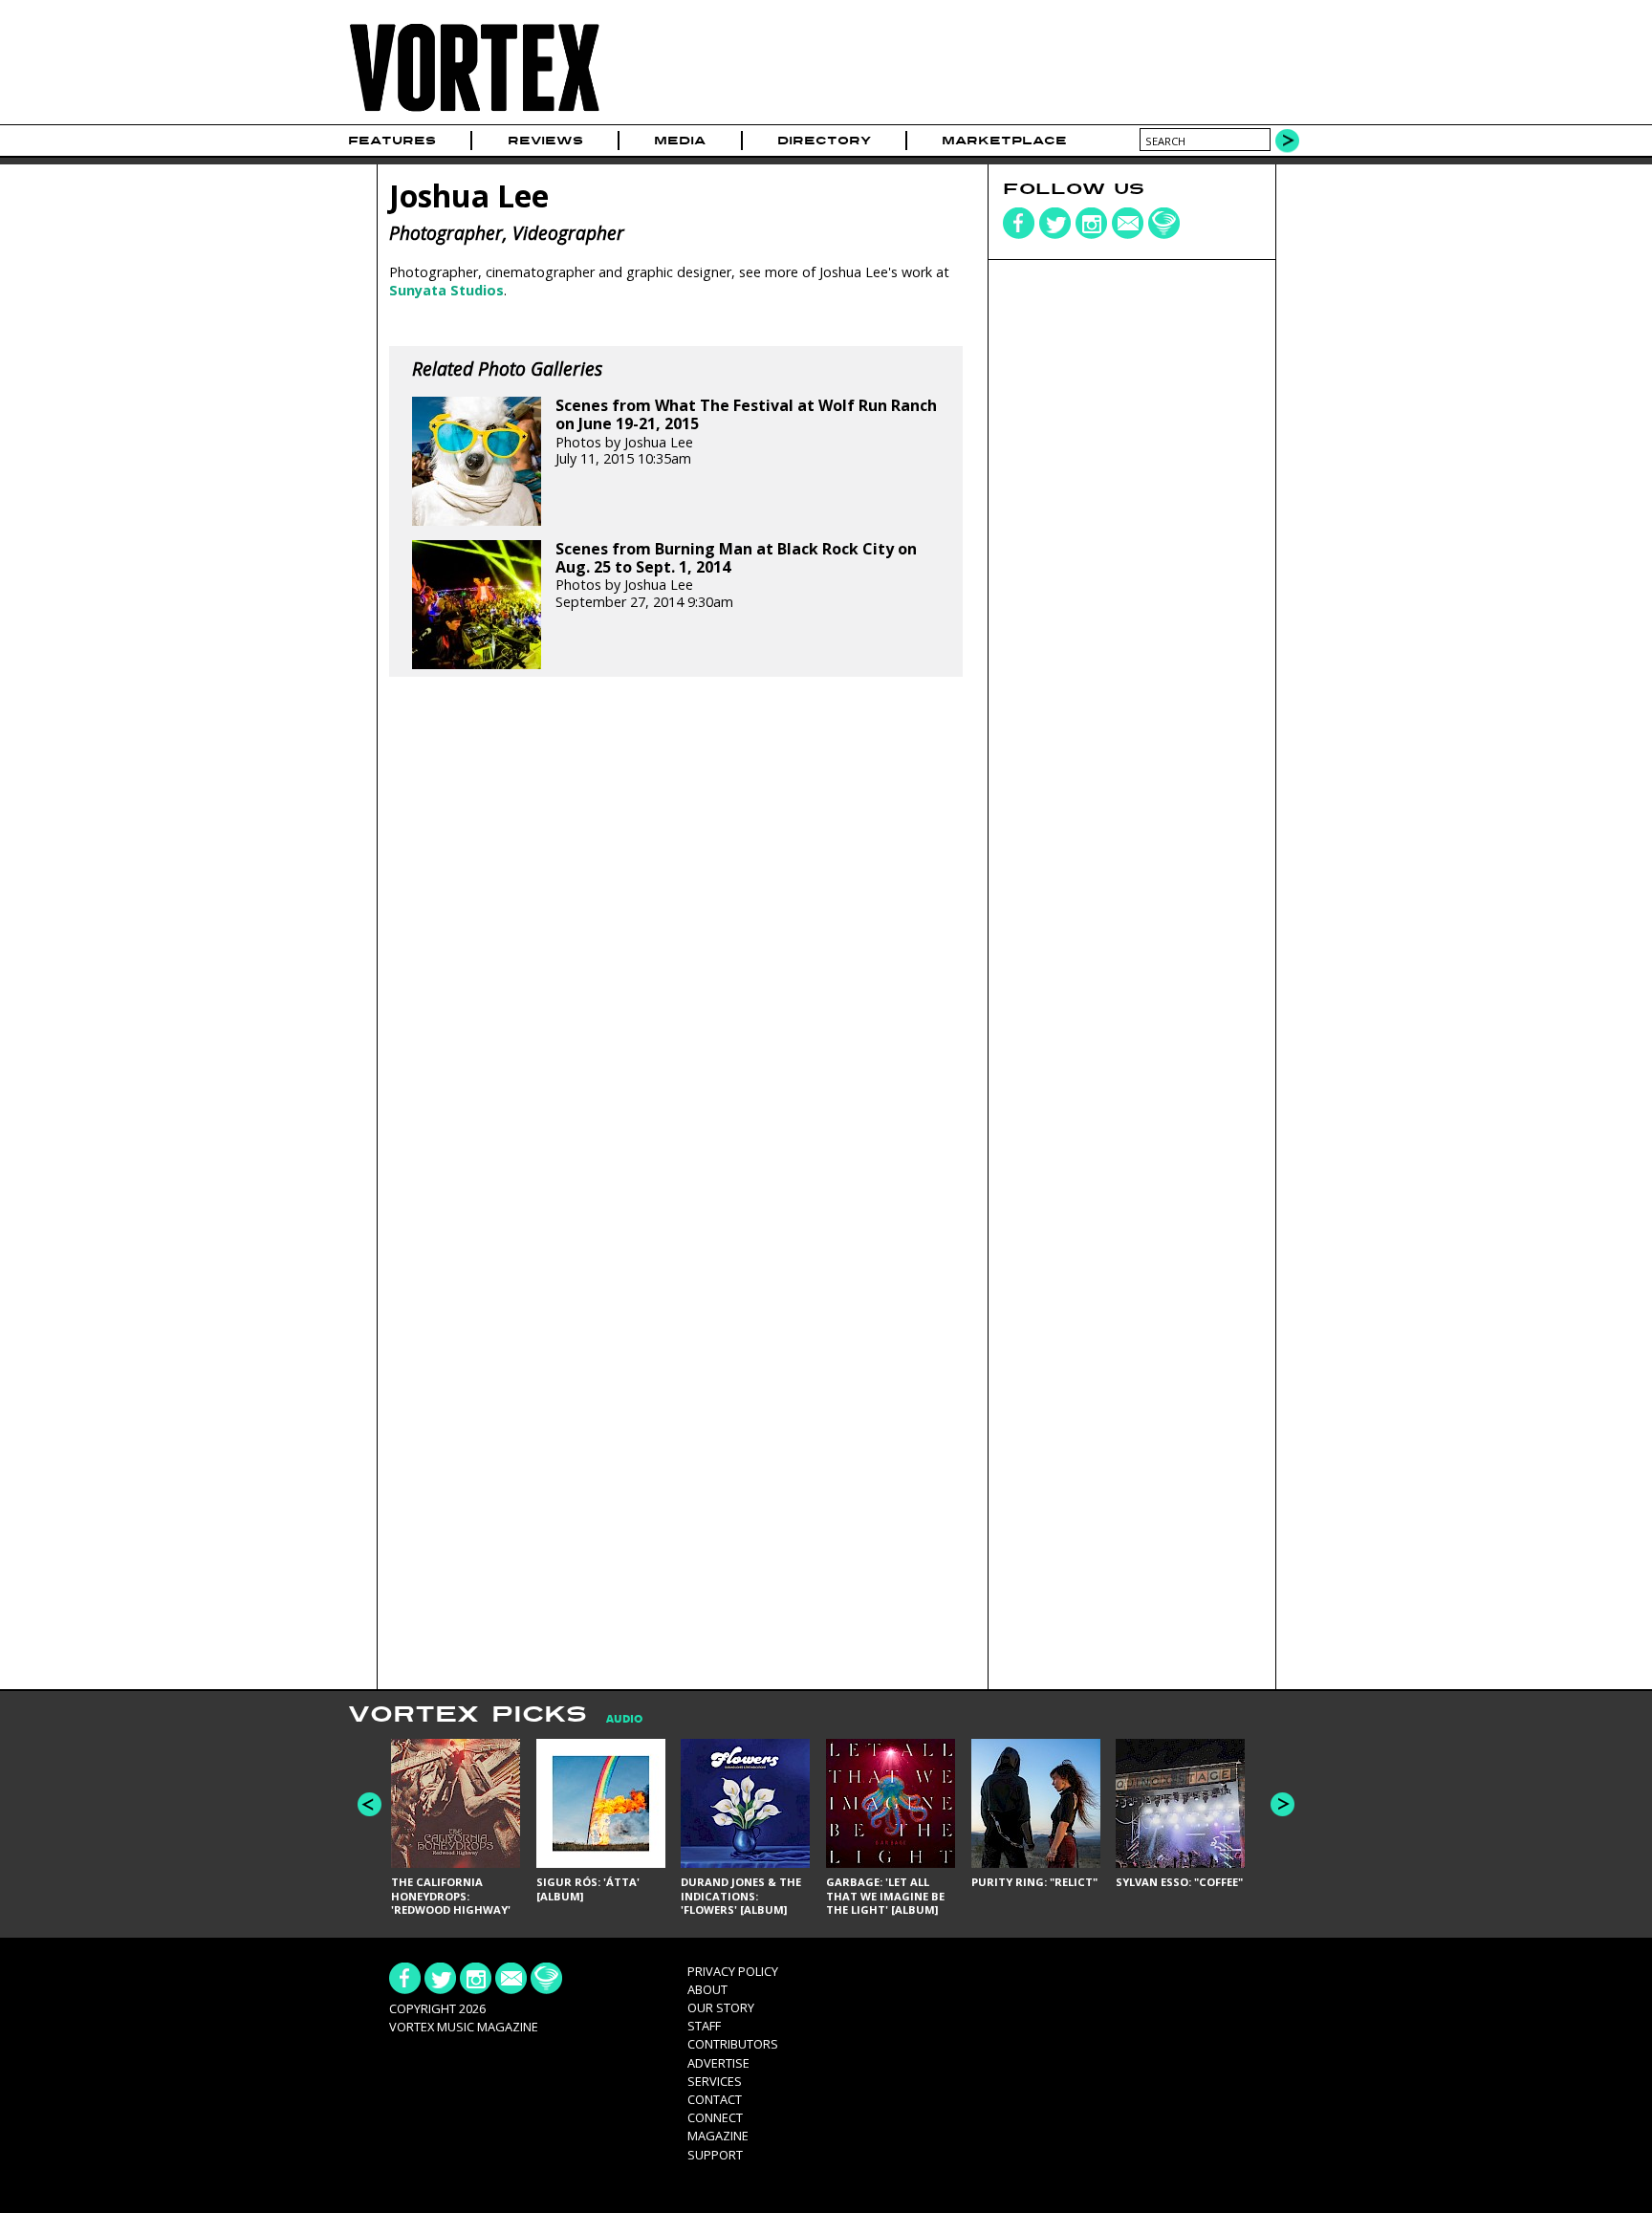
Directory (824, 141)
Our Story (721, 2007)
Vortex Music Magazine (464, 2027)
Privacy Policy (733, 1971)
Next (1282, 1804)
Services (715, 2081)
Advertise (718, 2063)
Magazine (718, 2136)
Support (715, 2155)
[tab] (615, 1719)
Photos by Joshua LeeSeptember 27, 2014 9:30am (736, 575)
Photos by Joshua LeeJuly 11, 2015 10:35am (746, 432)
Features (392, 141)
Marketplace (1004, 141)
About (707, 1989)
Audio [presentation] (624, 1719)
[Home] (474, 112)
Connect (715, 2117)
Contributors (733, 2044)
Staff (704, 2026)
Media (680, 141)
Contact (715, 2099)
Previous (370, 1804)
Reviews (545, 141)
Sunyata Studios (446, 290)
